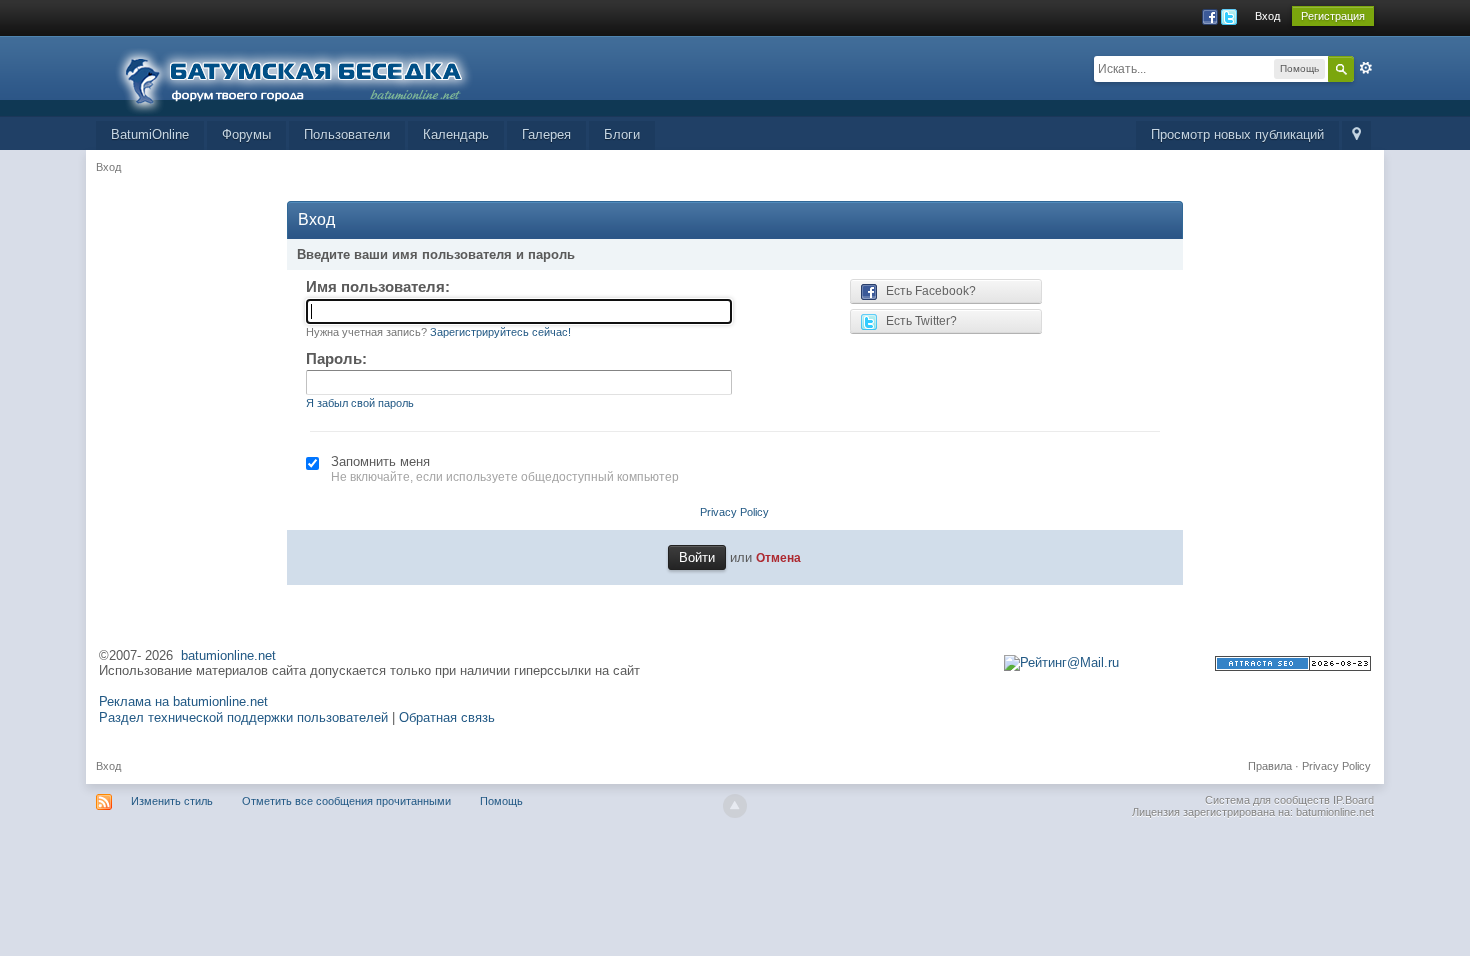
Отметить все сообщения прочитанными (346, 801)
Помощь (501, 801)
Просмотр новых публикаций (1237, 134)
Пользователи (347, 134)
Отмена (778, 557)
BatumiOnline (150, 134)
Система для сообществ (1267, 800)
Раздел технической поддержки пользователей (243, 717)
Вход (1267, 16)
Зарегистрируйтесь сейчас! (500, 332)
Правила (1270, 766)
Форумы (246, 134)
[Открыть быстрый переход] (1356, 135)
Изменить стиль (172, 801)
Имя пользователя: (378, 286)
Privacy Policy (734, 512)
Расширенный (1366, 68)
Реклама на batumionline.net (183, 701)
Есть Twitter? (917, 321)
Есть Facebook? (926, 291)
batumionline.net (228, 655)
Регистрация (1333, 16)
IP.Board (1353, 800)
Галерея (546, 134)
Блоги (622, 134)
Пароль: (336, 358)
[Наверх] (735, 806)
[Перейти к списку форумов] (306, 74)
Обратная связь (447, 717)
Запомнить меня (380, 461)
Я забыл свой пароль (360, 403)
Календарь (456, 134)
